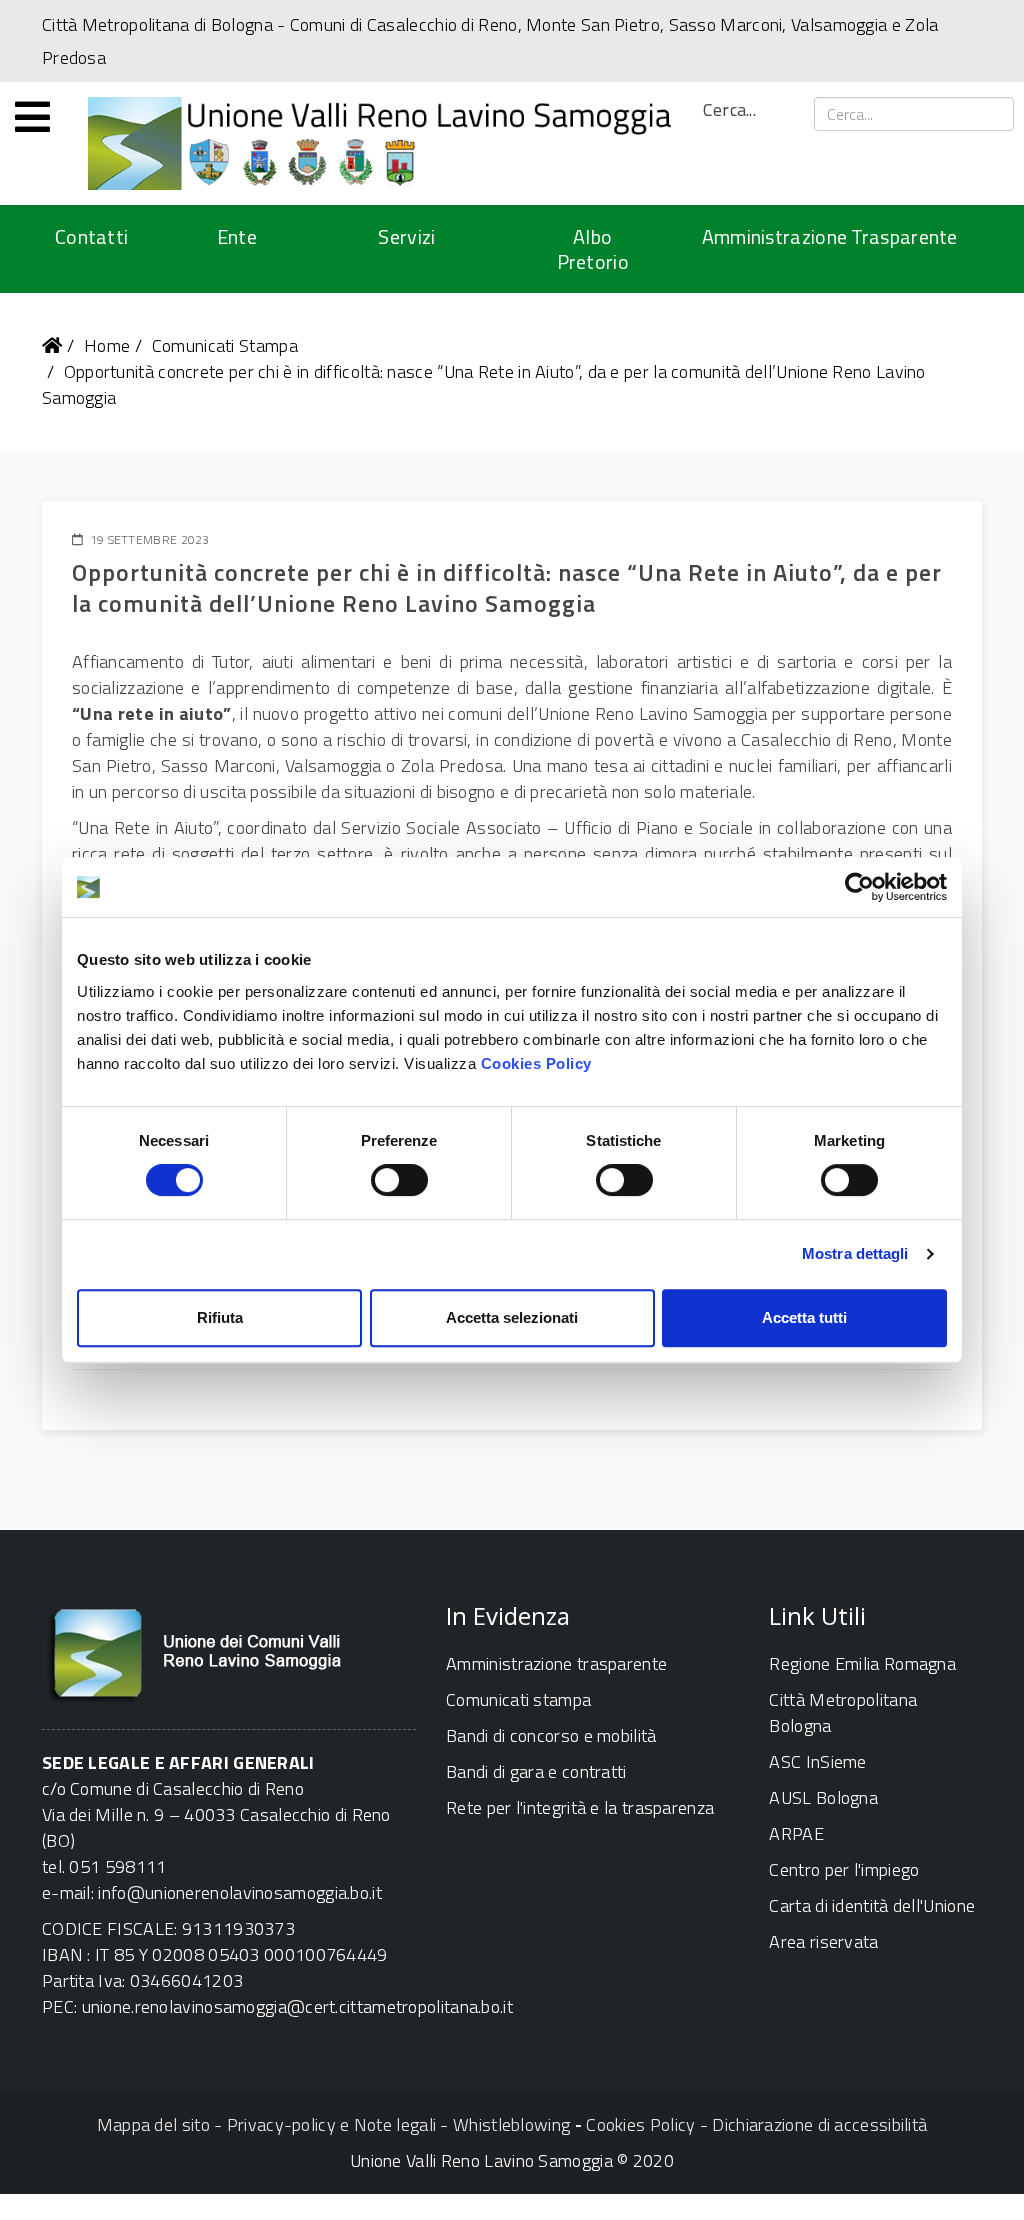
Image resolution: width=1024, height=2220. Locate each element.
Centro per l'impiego (844, 1869)
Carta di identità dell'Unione (872, 1905)
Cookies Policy (536, 1063)
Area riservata (823, 1941)
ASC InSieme (817, 1761)
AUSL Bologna (823, 1797)
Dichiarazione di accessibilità (819, 2124)
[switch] (399, 1180)
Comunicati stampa (518, 1699)
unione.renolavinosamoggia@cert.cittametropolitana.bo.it (298, 2006)
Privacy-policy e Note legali (331, 2124)
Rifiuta (220, 1317)
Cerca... (729, 110)
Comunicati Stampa (225, 345)
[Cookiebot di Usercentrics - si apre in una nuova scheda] (859, 887)
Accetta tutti (804, 1317)
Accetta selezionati (512, 1317)
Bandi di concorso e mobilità (551, 1735)
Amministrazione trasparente (556, 1663)
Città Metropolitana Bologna (843, 1712)
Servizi (406, 236)
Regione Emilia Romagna (862, 1663)
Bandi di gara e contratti (536, 1771)
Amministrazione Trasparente (830, 236)
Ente (237, 236)
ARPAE (796, 1833)
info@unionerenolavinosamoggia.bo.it (240, 1892)
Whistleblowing (511, 2124)
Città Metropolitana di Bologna (157, 24)
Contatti (91, 236)
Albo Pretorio (593, 249)
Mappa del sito (153, 2124)
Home (107, 345)
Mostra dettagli (855, 1253)
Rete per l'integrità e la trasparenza (580, 1807)
